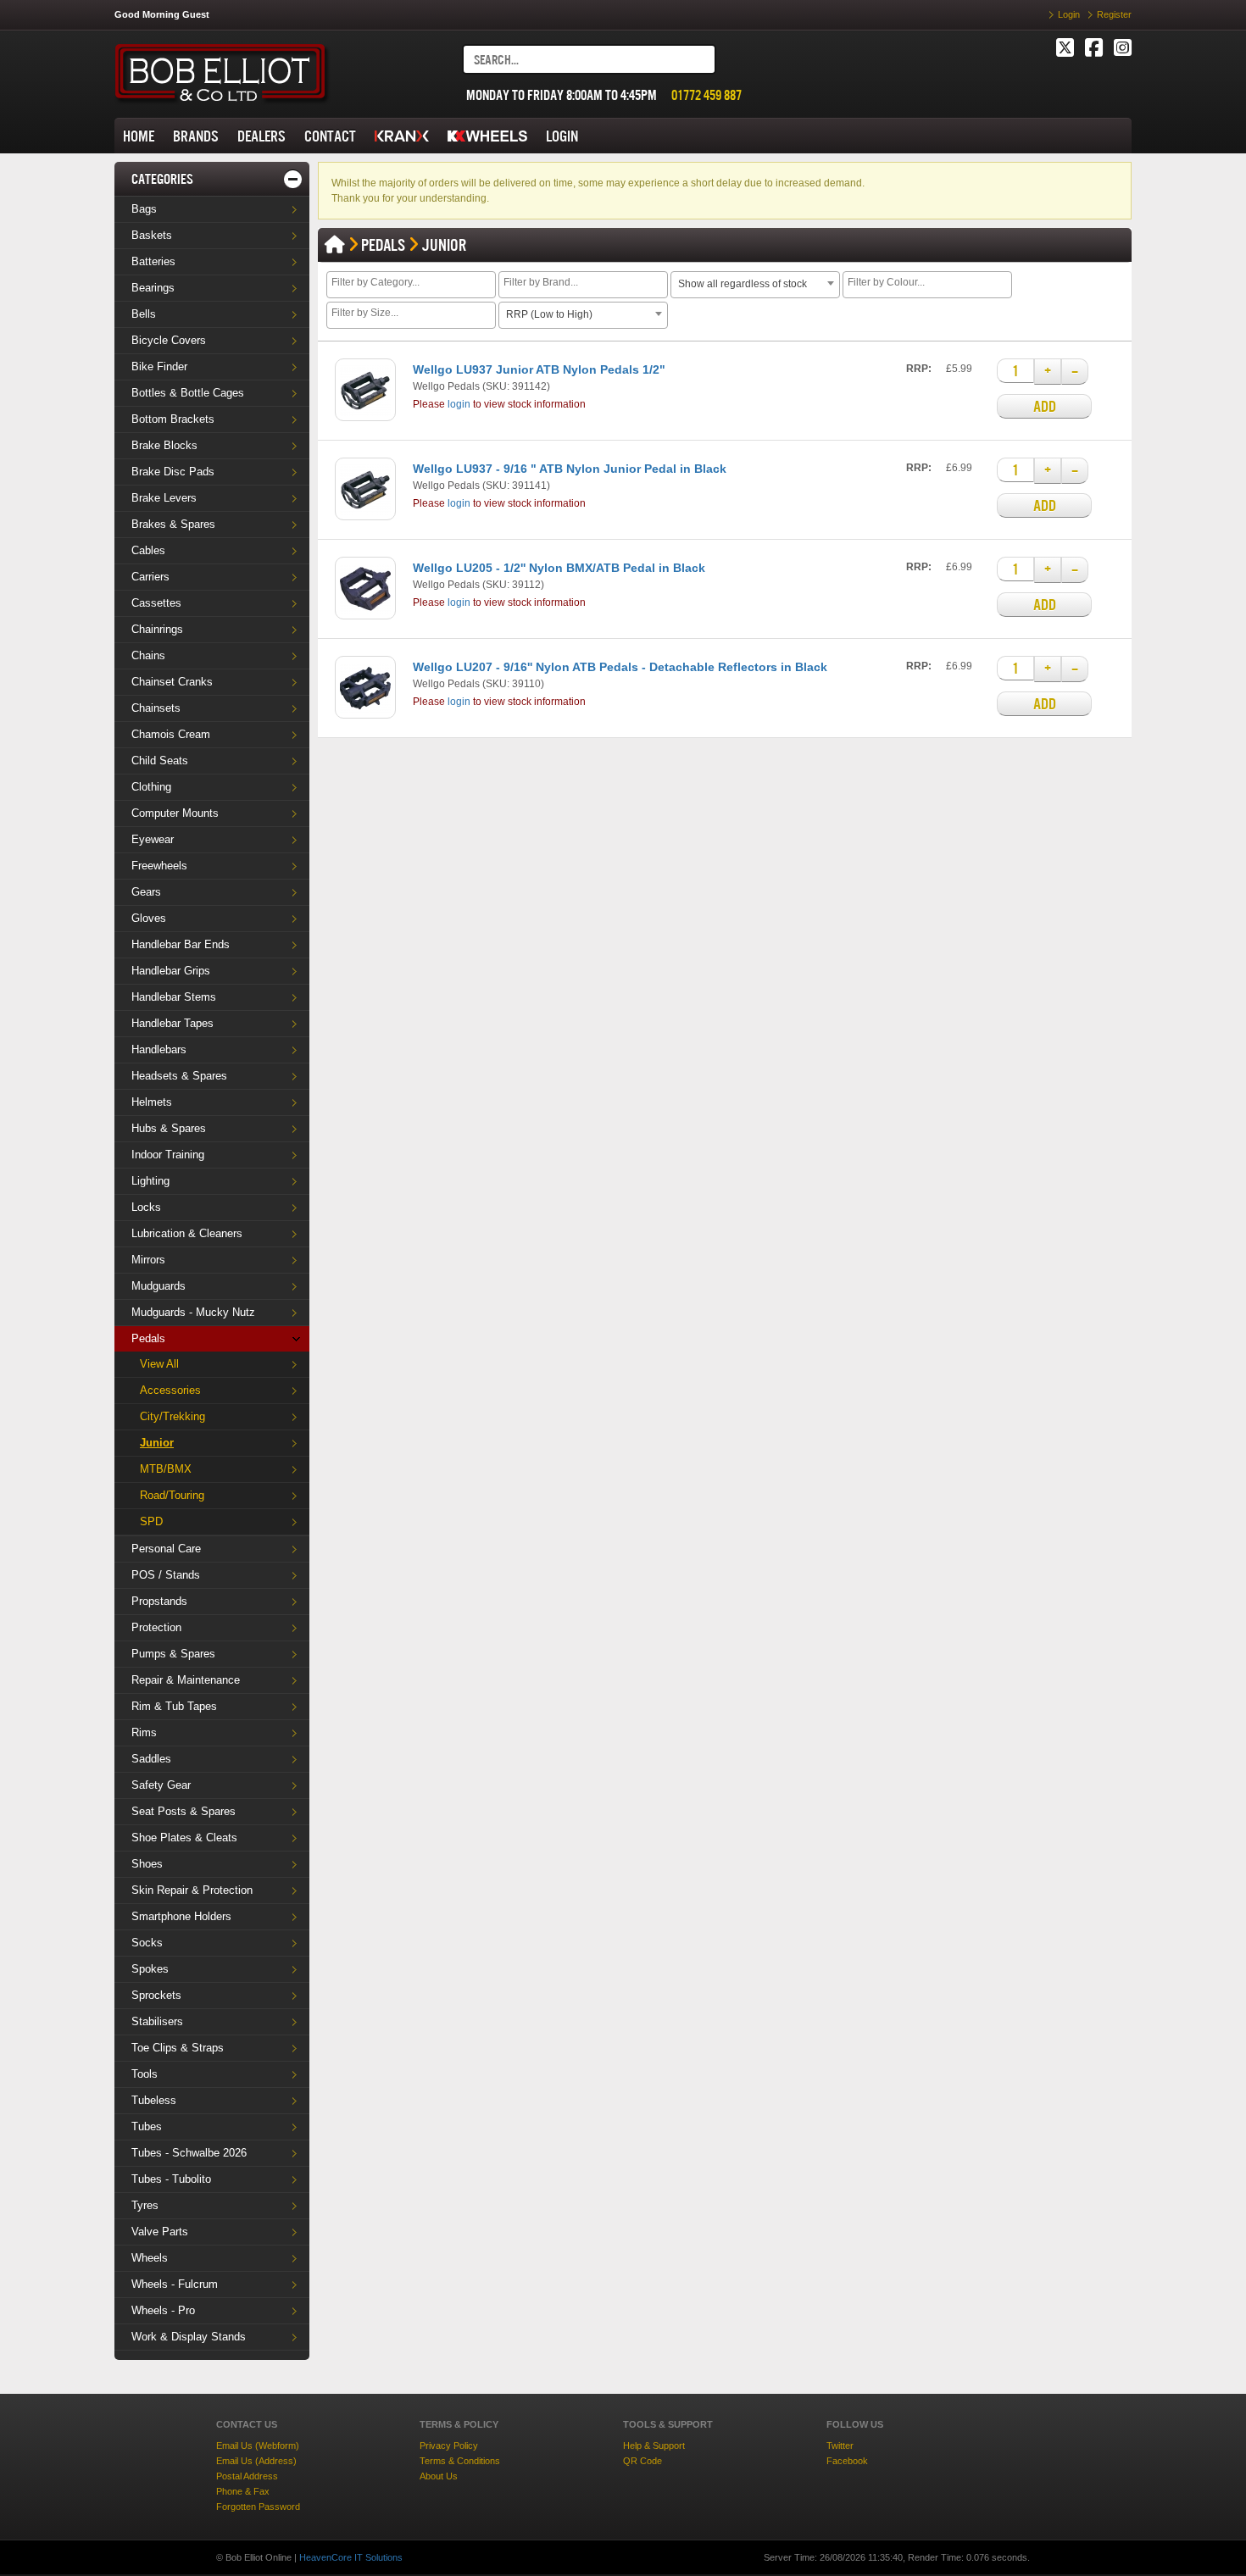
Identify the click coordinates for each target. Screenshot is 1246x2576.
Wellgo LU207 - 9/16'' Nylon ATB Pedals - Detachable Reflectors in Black (620, 667)
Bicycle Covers (169, 340)
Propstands (159, 1601)
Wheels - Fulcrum (175, 2284)
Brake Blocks (164, 445)
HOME (139, 136)
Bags (144, 209)
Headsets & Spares (179, 1076)
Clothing (151, 787)
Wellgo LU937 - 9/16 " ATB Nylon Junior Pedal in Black (570, 469)
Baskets (152, 235)
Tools (145, 2074)
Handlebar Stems (174, 997)
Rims (144, 1732)
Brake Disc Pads (173, 472)
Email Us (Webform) (258, 2446)
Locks (146, 1207)
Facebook (847, 2461)
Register (1114, 14)
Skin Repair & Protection (192, 1890)
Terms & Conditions (460, 2461)
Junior (157, 1443)
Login (1069, 14)
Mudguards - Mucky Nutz (193, 1312)
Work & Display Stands (189, 2337)
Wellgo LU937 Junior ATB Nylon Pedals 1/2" (539, 369)
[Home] (335, 245)
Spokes (150, 1969)
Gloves (149, 918)
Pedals (148, 1338)
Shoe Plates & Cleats (184, 1838)
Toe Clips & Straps (178, 2048)
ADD (1045, 406)
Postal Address (247, 2476)
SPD (151, 1521)
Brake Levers (164, 498)
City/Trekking (172, 1416)
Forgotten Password (258, 2507)
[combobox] (411, 285)
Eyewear (153, 839)
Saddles (151, 1759)
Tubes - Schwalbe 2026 (189, 2153)
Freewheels (159, 866)
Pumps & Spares (173, 1654)
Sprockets (156, 1995)
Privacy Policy (449, 2446)
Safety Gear (161, 1785)
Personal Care (166, 1549)
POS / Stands (166, 1575)
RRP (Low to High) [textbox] (549, 314)
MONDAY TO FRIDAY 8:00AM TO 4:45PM (562, 95)
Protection (156, 1627)
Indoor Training (168, 1155)
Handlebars (159, 1049)
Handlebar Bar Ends (181, 944)
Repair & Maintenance (186, 1680)
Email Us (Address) (256, 2461)
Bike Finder (159, 366)
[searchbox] (413, 284)
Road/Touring (172, 1495)
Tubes (147, 2126)
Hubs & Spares (169, 1128)
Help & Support (654, 2446)
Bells (144, 314)
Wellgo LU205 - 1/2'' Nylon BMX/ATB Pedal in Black (559, 568)
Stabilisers (157, 2021)
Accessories (170, 1390)
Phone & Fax (243, 2491)
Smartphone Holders (181, 1916)
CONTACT (330, 136)
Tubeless (154, 2100)
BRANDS (196, 136)
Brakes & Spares (173, 524)
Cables (148, 550)
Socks (147, 1943)
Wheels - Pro (163, 2310)
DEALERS (261, 136)
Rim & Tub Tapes (174, 1706)
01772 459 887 (706, 95)
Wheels (150, 2258)
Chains (148, 655)
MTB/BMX (166, 1469)
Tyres (145, 2205)
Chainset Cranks (172, 682)
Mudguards (159, 1286)
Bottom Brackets (173, 419)
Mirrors (148, 1260)
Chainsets (156, 708)
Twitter (840, 2446)
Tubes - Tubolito (171, 2179)
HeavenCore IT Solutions (351, 2557)
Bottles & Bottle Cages (188, 393)
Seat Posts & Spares (184, 1811)
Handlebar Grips (171, 971)
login (459, 404)
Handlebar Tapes (172, 1023)
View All (159, 1364)
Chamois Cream (171, 734)
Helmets (152, 1102)
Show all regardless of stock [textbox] (743, 284)
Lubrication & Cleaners (187, 1233)
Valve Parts (160, 2232)
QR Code (642, 2461)
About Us (439, 2476)
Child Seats (160, 761)
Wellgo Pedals (446, 386)
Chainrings (157, 629)
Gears (146, 892)
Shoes (147, 1864)
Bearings (153, 288)
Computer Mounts (175, 813)
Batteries (153, 261)
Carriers (150, 577)
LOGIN (562, 136)
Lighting (150, 1181)
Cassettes (156, 603)
